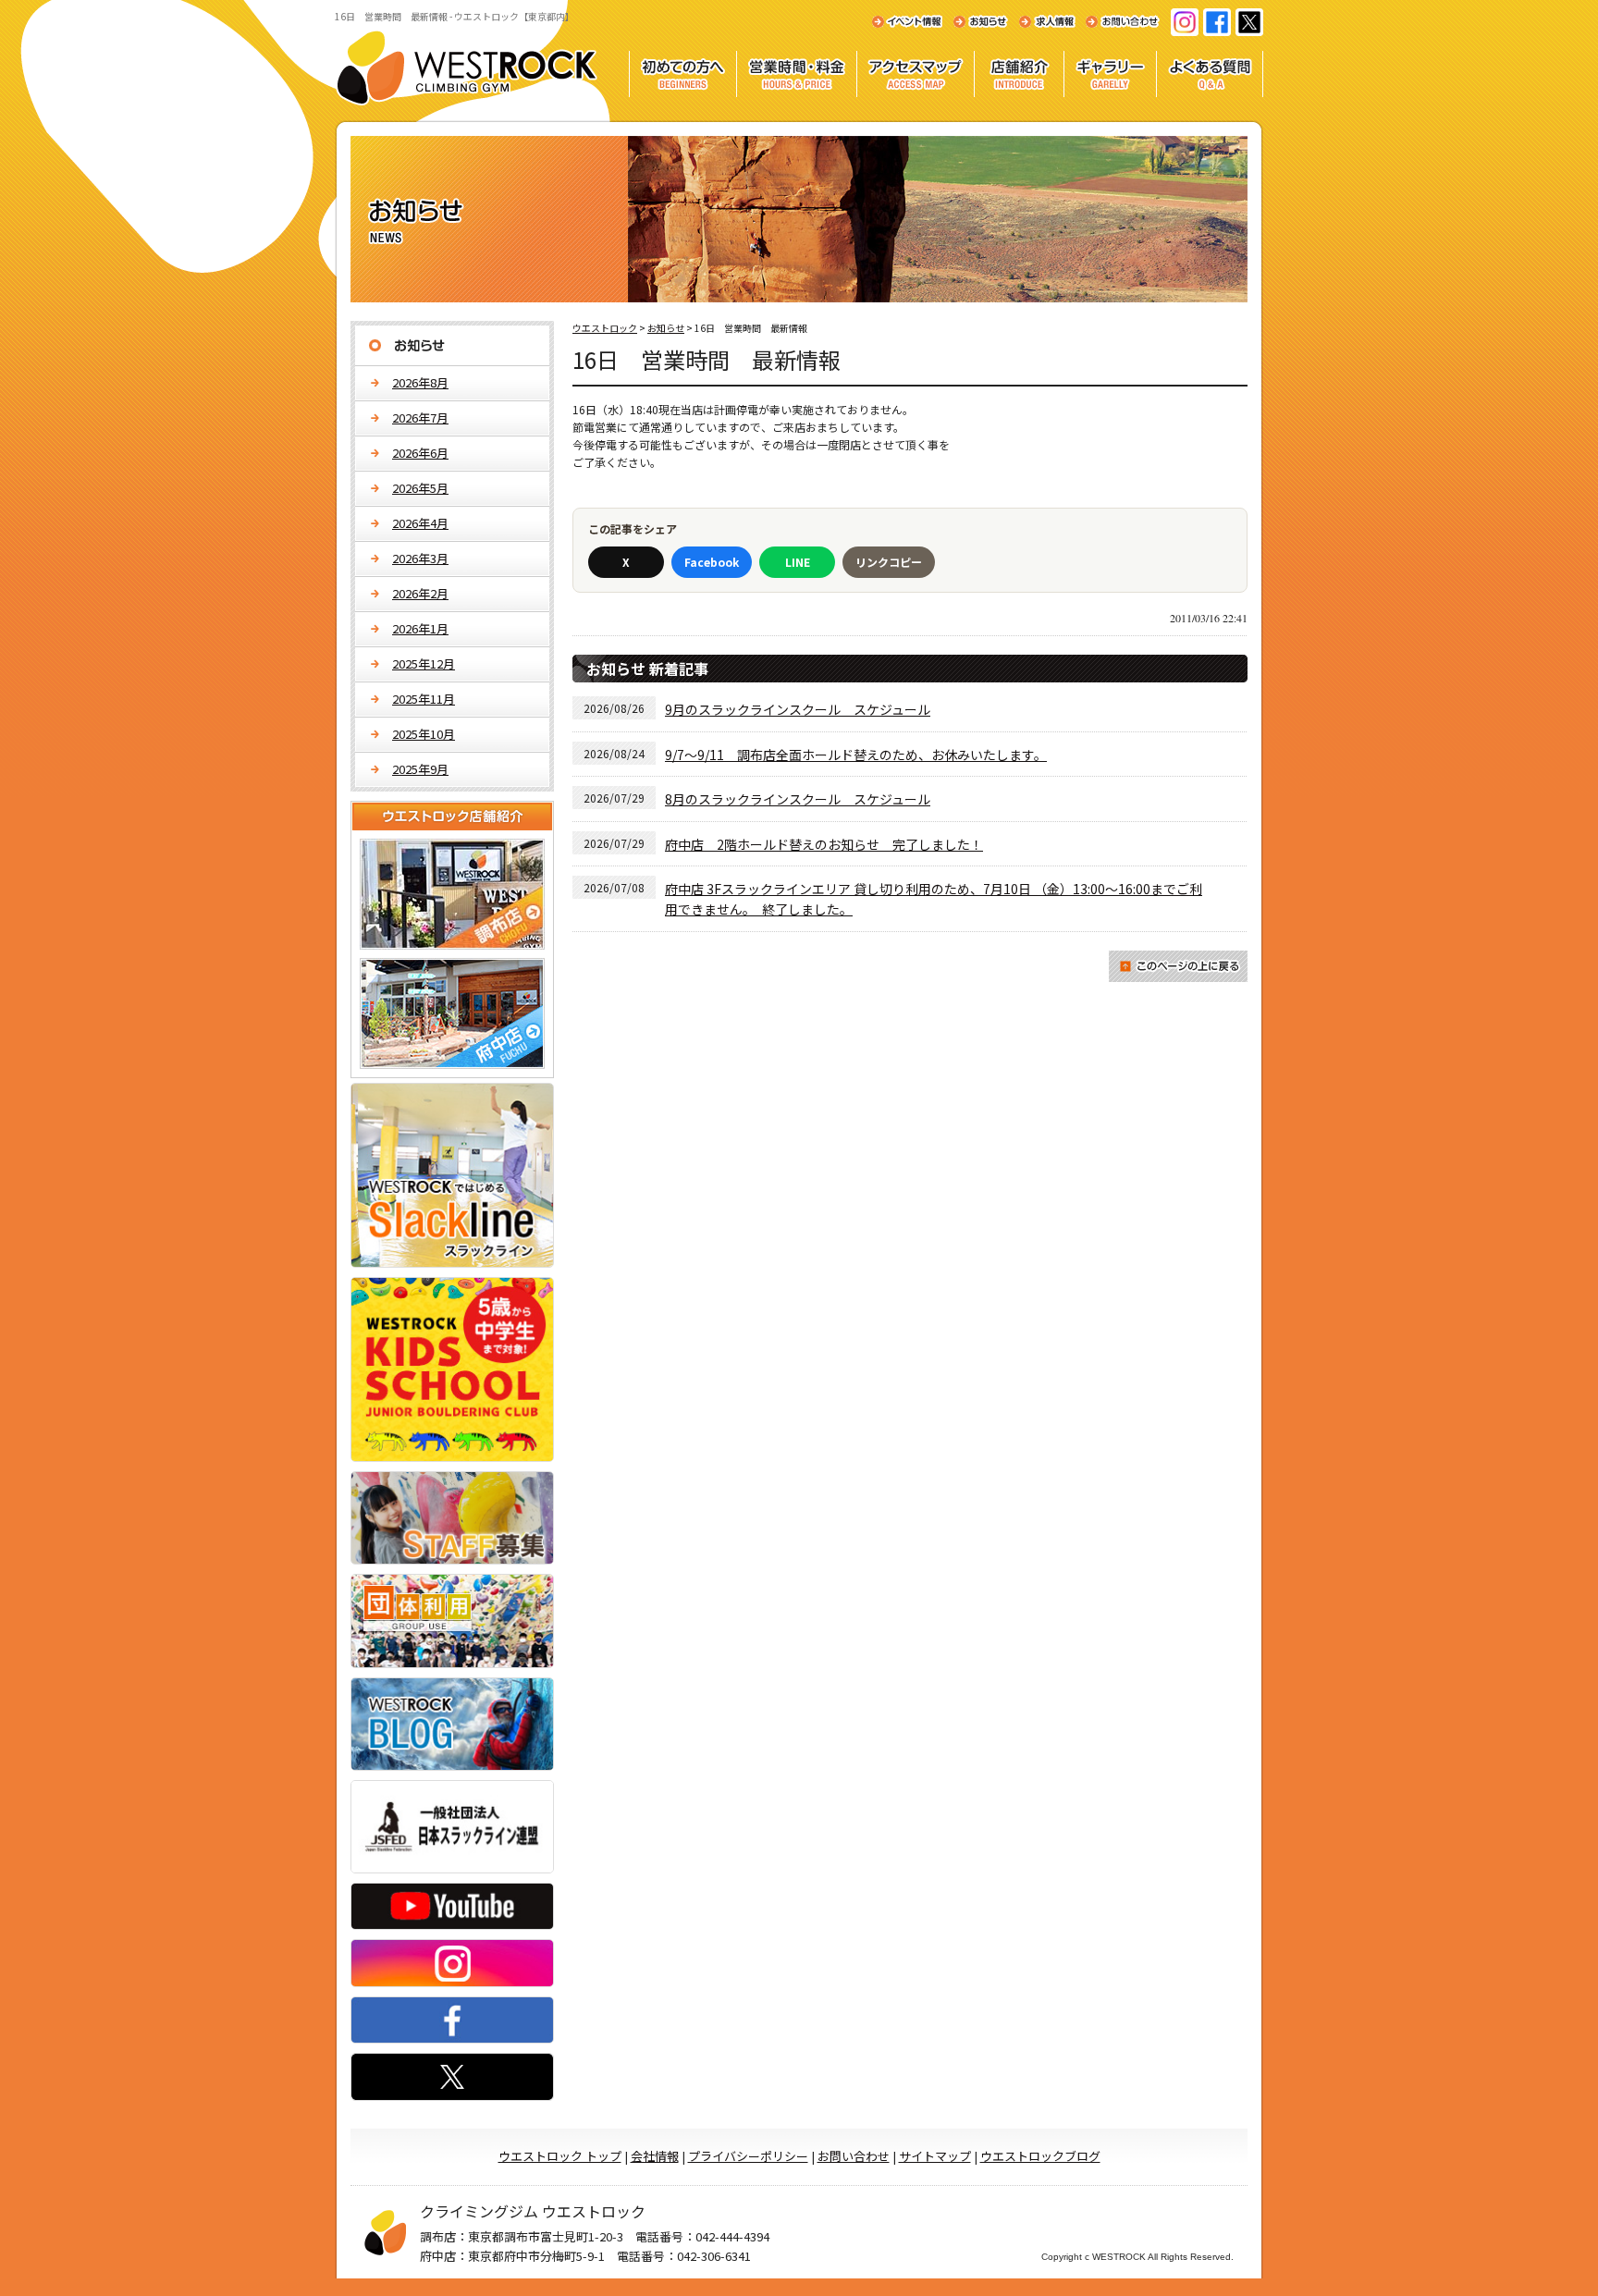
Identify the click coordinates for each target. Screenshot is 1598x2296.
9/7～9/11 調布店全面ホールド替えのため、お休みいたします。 (856, 755)
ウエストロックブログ (1040, 2156)
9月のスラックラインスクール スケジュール (798, 709)
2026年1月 (420, 628)
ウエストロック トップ (560, 2156)
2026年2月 (420, 593)
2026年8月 (420, 382)
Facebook (712, 562)
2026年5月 (420, 488)
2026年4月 (420, 523)
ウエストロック (605, 328)
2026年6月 (420, 453)
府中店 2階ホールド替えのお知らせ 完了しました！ (824, 844)
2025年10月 (424, 734)
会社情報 (655, 2156)
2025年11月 (424, 699)
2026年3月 (420, 558)
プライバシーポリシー (748, 2156)
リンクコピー (889, 562)
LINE (798, 562)
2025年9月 (420, 769)
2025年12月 (424, 663)
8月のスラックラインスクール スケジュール (798, 799)
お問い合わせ (854, 2156)
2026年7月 (420, 417)
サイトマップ (935, 2156)
